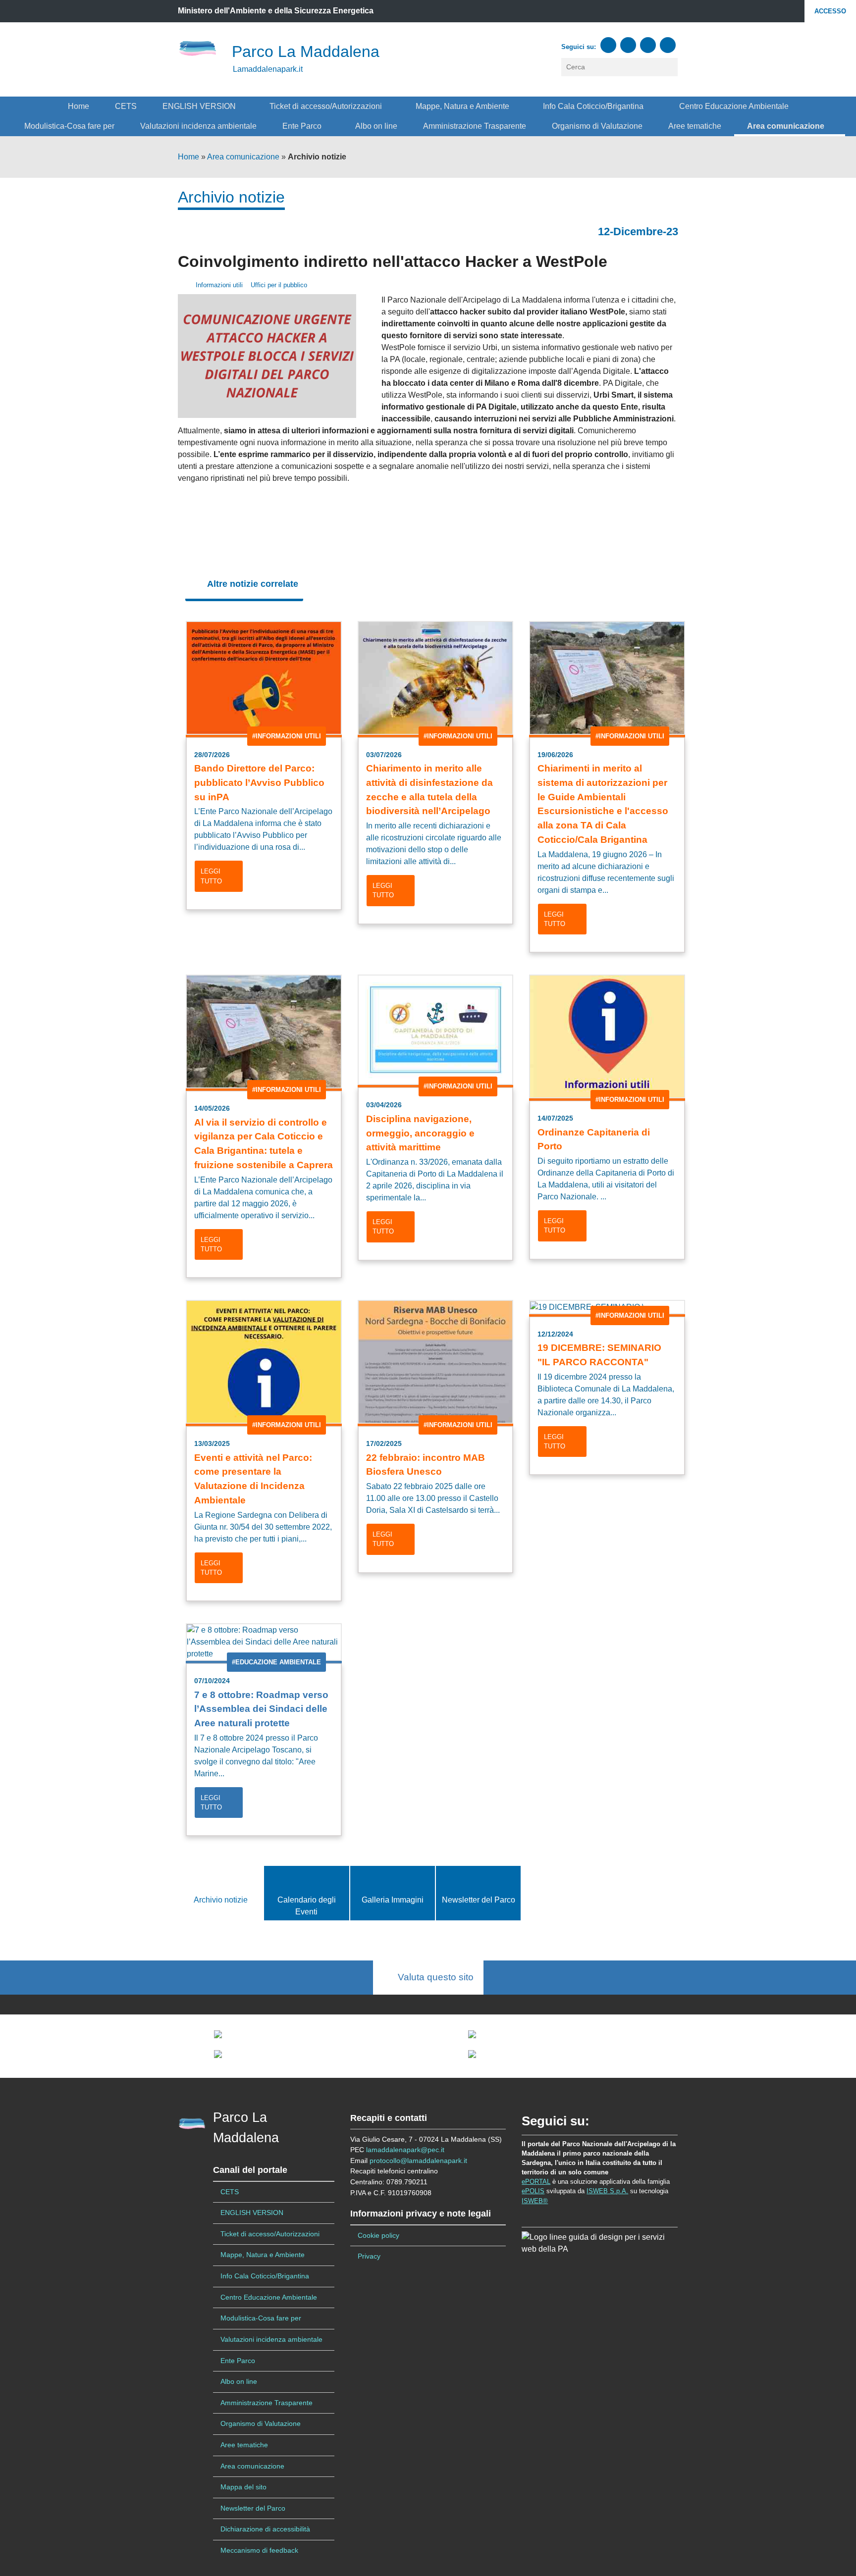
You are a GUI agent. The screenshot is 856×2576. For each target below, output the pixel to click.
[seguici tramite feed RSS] (668, 45)
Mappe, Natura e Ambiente (463, 106)
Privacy (369, 2256)
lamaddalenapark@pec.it (405, 2150)
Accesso (830, 11)
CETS (126, 106)
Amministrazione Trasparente (475, 126)
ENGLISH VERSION (200, 106)
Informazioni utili (218, 285)
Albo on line (376, 126)
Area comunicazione (787, 126)
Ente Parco (303, 126)
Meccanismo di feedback (259, 2550)
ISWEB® (535, 2201)
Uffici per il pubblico (278, 285)
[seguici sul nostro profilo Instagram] (648, 45)
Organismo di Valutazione (597, 126)
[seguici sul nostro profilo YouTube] (628, 45)
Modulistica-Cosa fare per (69, 126)
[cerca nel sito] (671, 67)
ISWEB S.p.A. (607, 2191)
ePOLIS (533, 2191)
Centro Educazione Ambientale (734, 106)
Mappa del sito (243, 2487)
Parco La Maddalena (306, 52)
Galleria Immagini (393, 1900)
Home (79, 106)
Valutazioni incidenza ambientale (198, 126)
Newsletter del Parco (479, 1900)
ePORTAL (536, 2182)
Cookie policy (378, 2235)
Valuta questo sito (432, 1977)
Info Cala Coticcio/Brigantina (595, 106)
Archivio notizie (221, 1900)
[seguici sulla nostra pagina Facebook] (608, 45)
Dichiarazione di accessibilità (265, 2529)
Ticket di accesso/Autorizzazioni (327, 106)
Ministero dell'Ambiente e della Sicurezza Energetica (276, 11)
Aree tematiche (695, 126)
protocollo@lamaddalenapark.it (418, 2161)
